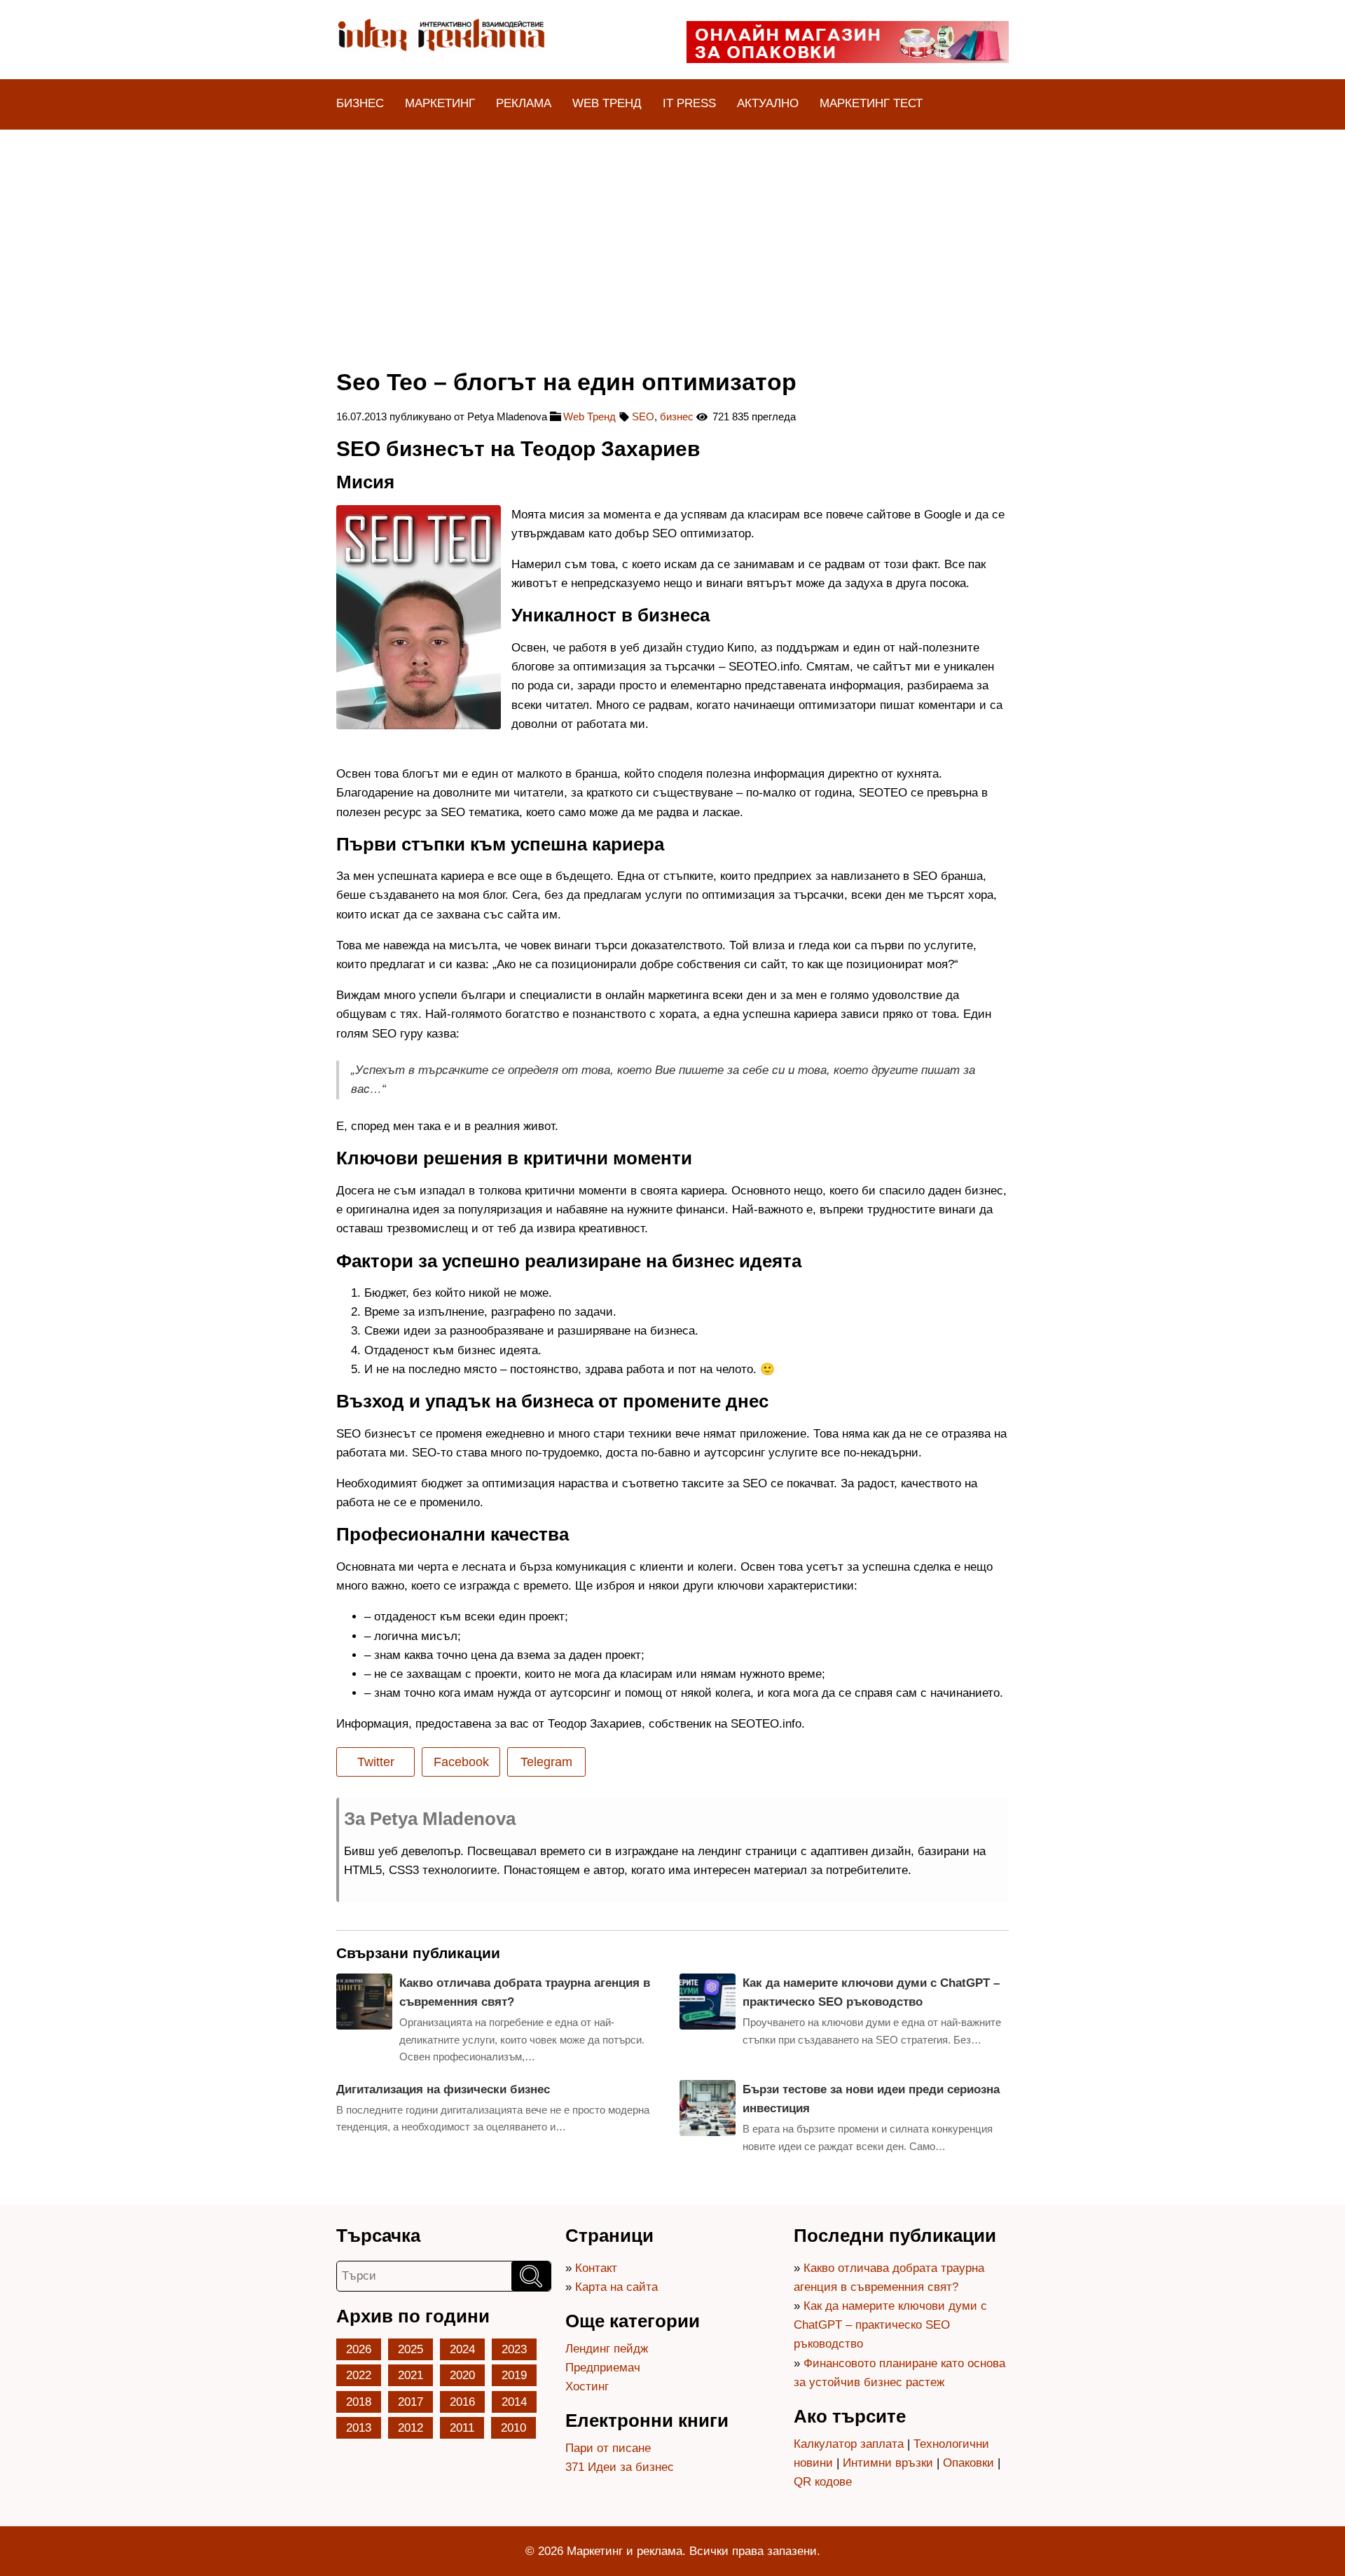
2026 (359, 2349)
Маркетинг (440, 103)
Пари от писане (608, 2448)
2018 (359, 2402)
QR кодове (823, 2482)
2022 (359, 2375)
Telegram (546, 1762)
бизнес (677, 416)
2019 (514, 2375)
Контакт (596, 2268)
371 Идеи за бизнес (620, 2467)
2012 (411, 2428)
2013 (359, 2428)
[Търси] (531, 2276)
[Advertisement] (672, 235)
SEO (643, 416)
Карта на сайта (616, 2287)
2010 (513, 2428)
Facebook (461, 1762)
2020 (462, 2375)
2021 (411, 2375)
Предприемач (603, 2368)
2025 (411, 2349)
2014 (514, 2402)
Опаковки (968, 2463)
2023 (514, 2349)
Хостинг (587, 2386)
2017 (411, 2402)
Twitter (376, 1762)
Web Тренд (607, 103)
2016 (462, 2402)
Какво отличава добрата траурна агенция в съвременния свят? (525, 1992)
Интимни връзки (888, 2463)
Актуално (768, 103)
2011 (462, 2428)
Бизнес (360, 103)
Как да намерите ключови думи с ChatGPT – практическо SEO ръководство (871, 1992)
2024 (462, 2349)
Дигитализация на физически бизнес (443, 2089)
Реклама (524, 103)
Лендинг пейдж (607, 2349)
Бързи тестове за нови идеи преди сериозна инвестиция (871, 2099)
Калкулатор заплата (849, 2444)
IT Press (689, 103)
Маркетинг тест (871, 103)
